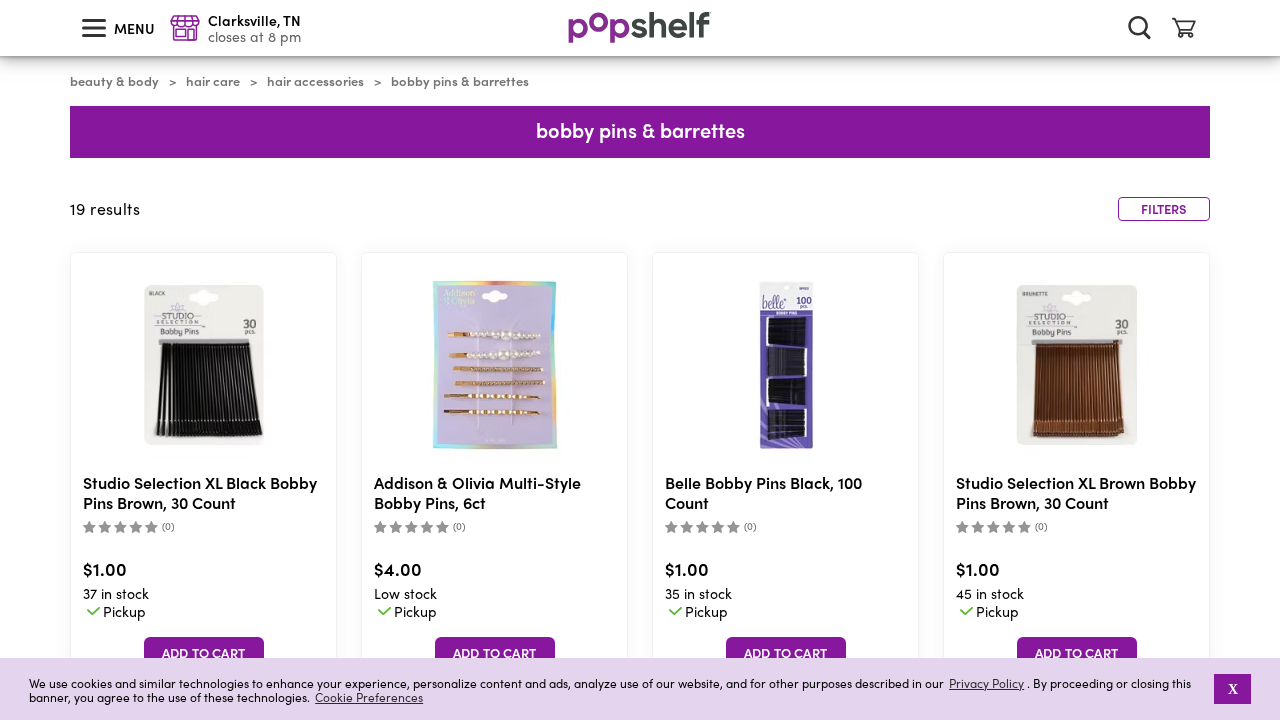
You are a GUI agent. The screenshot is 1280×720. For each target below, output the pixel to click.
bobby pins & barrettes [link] (460, 81)
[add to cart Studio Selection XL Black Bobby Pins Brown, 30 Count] (204, 653)
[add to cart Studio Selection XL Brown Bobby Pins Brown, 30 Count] (1077, 653)
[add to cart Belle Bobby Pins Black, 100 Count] (786, 653)
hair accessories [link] (315, 81)
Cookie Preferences (369, 697)
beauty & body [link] (114, 81)
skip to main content (9, 1)
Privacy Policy (986, 683)
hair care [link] (213, 81)
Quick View (204, 365)
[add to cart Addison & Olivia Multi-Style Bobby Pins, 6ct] (495, 653)
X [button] (1233, 689)
